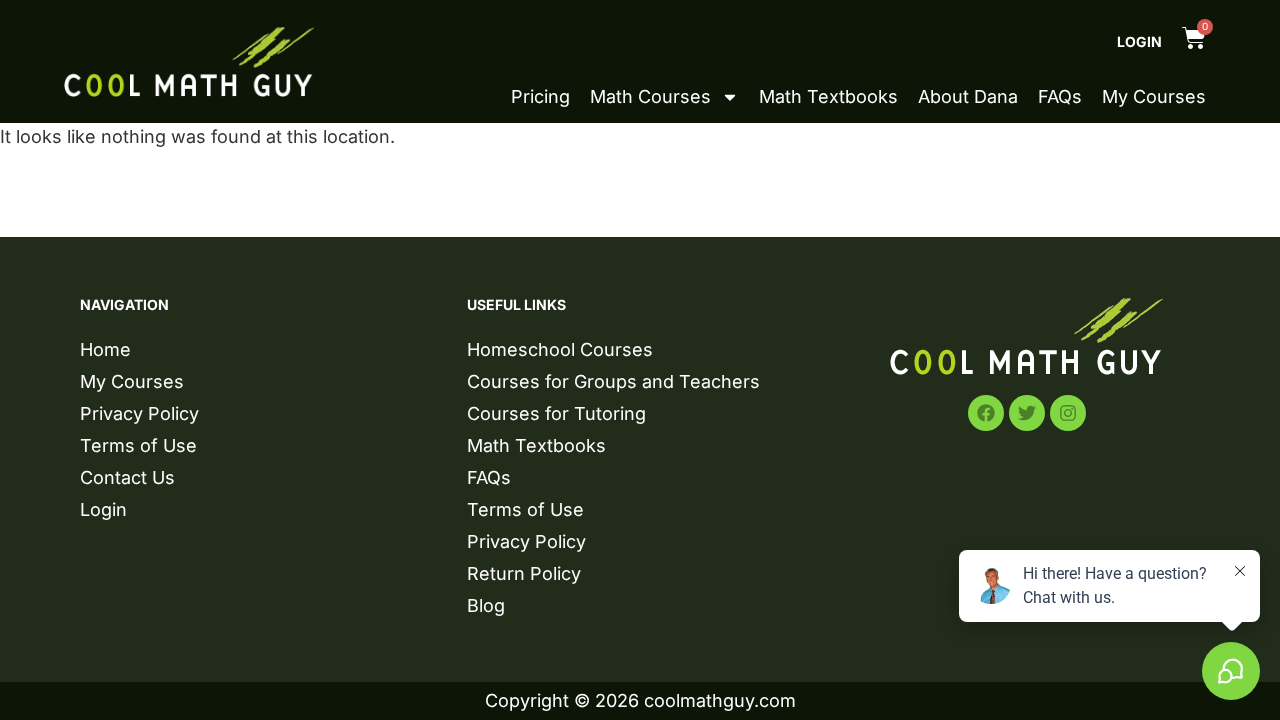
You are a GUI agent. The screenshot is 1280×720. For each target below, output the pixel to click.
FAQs (1060, 97)
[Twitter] (1027, 413)
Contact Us (127, 477)
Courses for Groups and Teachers (613, 381)
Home (105, 349)
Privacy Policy (139, 413)
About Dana (968, 97)
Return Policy (524, 573)
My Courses (1154, 97)
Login (1139, 41)
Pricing (540, 97)
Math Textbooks (828, 97)
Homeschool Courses (560, 349)
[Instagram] (1068, 413)
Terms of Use (138, 445)
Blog (486, 605)
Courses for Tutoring (556, 413)
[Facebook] (986, 413)
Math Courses (650, 97)
